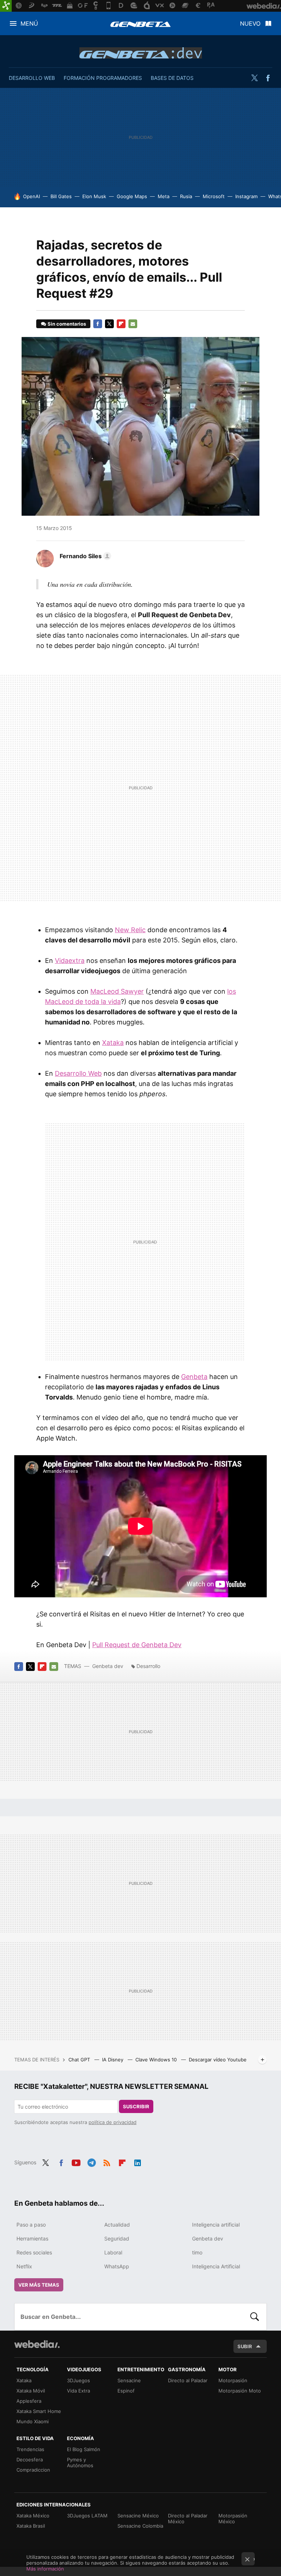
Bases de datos (172, 78)
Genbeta (140, 24)
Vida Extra (78, 2391)
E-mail (133, 324)
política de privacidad (113, 2122)
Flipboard (121, 324)
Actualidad (117, 2225)
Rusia (186, 196)
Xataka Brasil (31, 2526)
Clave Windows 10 (157, 2060)
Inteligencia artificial (216, 2225)
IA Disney (113, 2060)
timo (197, 2252)
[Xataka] (6, 6)
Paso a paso (31, 2225)
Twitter (254, 78)
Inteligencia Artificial (216, 2266)
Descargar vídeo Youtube (218, 2060)
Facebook (268, 78)
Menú (29, 23)
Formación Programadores (103, 78)
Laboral (113, 2252)
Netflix (24, 2266)
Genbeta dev (141, 53)
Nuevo (250, 23)
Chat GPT (80, 2060)
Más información (45, 2569)
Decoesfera (30, 2460)
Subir (245, 2346)
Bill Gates (61, 196)
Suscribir (136, 2106)
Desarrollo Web (78, 1073)
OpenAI (31, 196)
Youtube (76, 2162)
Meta (164, 196)
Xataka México (33, 2516)
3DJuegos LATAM (87, 2516)
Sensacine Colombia (140, 2526)
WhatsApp (117, 2266)
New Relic (130, 930)
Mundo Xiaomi (33, 2421)
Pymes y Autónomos (80, 2462)
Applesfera (29, 2401)
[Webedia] (37, 2344)
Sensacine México (138, 2516)
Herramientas (32, 2238)
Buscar (255, 2317)
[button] (84, 556)
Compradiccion (33, 2470)
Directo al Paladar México (188, 2518)
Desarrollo (148, 1666)
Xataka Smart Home (39, 2411)
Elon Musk (94, 196)
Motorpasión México (233, 2518)
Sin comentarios (67, 324)
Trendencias (30, 2449)
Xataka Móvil (31, 2391)
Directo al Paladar (188, 2380)
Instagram (246, 196)
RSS (107, 2162)
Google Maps (132, 196)
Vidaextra (70, 961)
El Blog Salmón (84, 2449)
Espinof (126, 2391)
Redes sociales (34, 2252)
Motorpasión (233, 2380)
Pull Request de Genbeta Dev (137, 1645)
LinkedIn (138, 2162)
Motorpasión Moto (240, 2391)
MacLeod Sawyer (117, 991)
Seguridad (117, 2238)
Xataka (113, 1043)
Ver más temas (39, 2285)
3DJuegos (78, 2380)
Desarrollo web (32, 78)
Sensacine (129, 2380)
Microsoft (214, 196)
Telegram (91, 2162)
